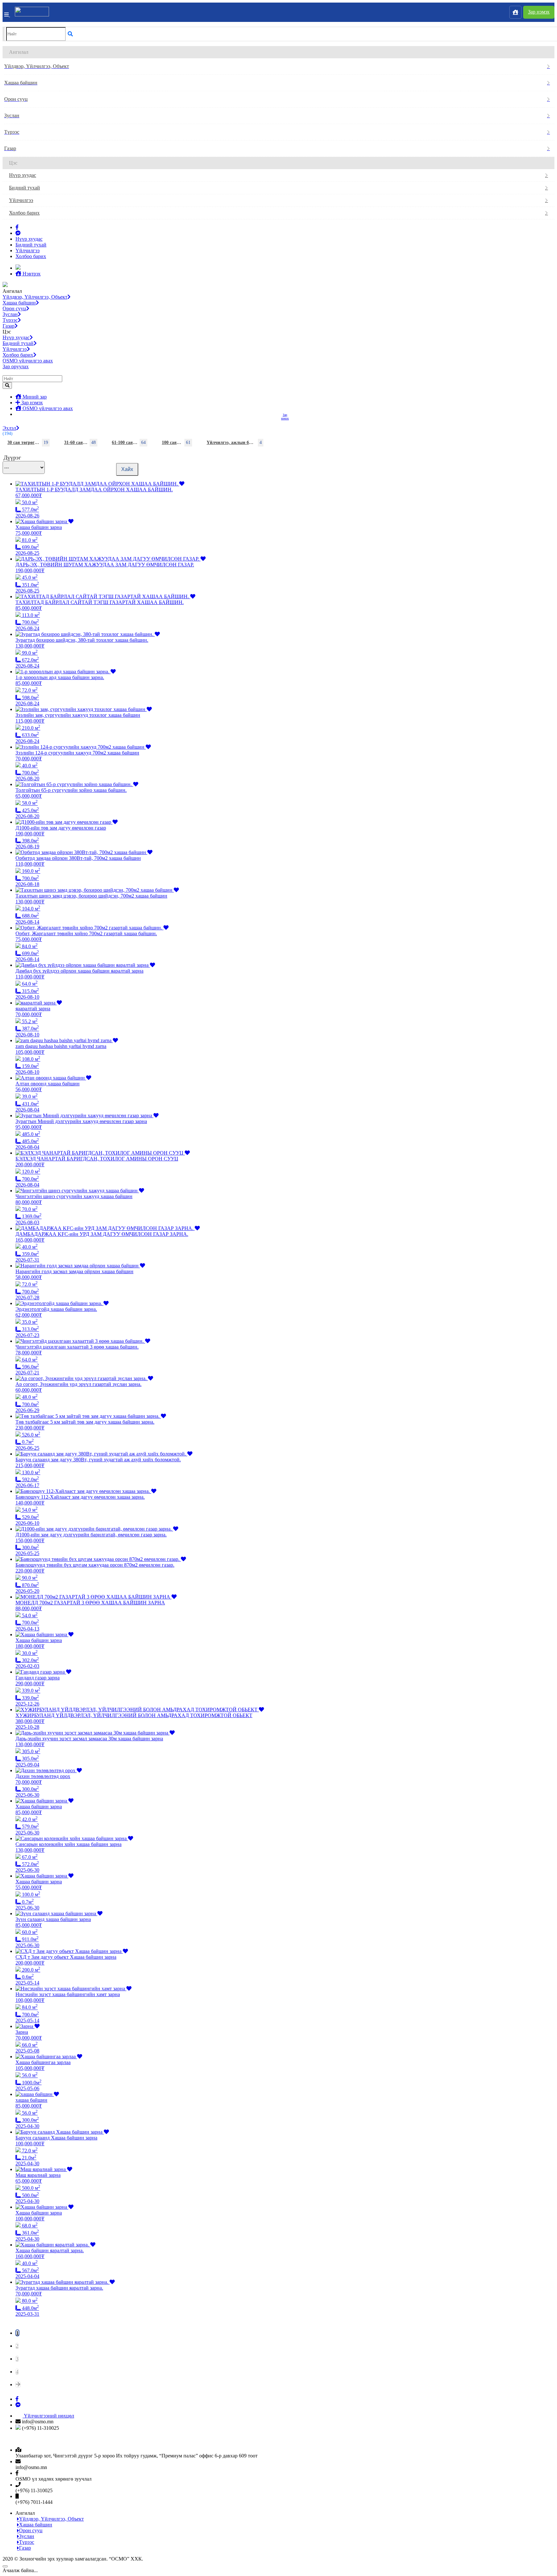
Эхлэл (9, 428)
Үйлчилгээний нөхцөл (49, 2416)
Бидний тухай (24, 188)
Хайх (127, 469)
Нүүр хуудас (23, 175)
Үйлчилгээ (21, 200)
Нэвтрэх (31, 274)
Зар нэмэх (539, 12)
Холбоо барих (24, 213)
